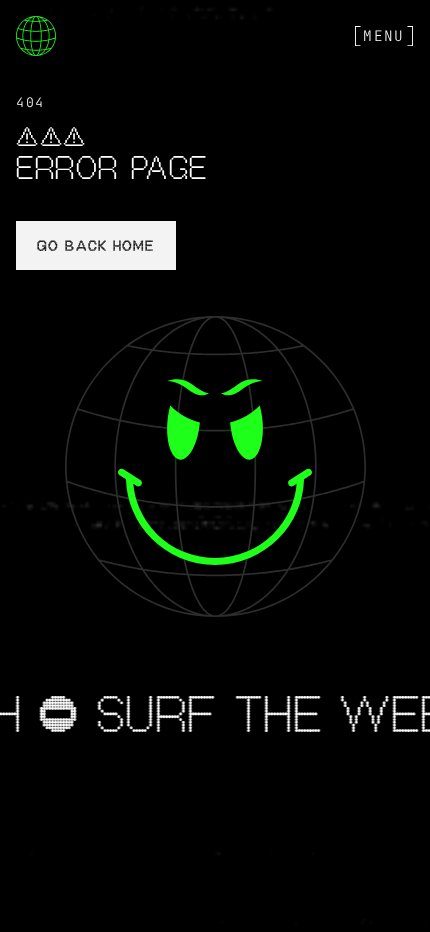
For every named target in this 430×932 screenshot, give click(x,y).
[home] (36, 36)
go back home (95, 247)
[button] (384, 36)
